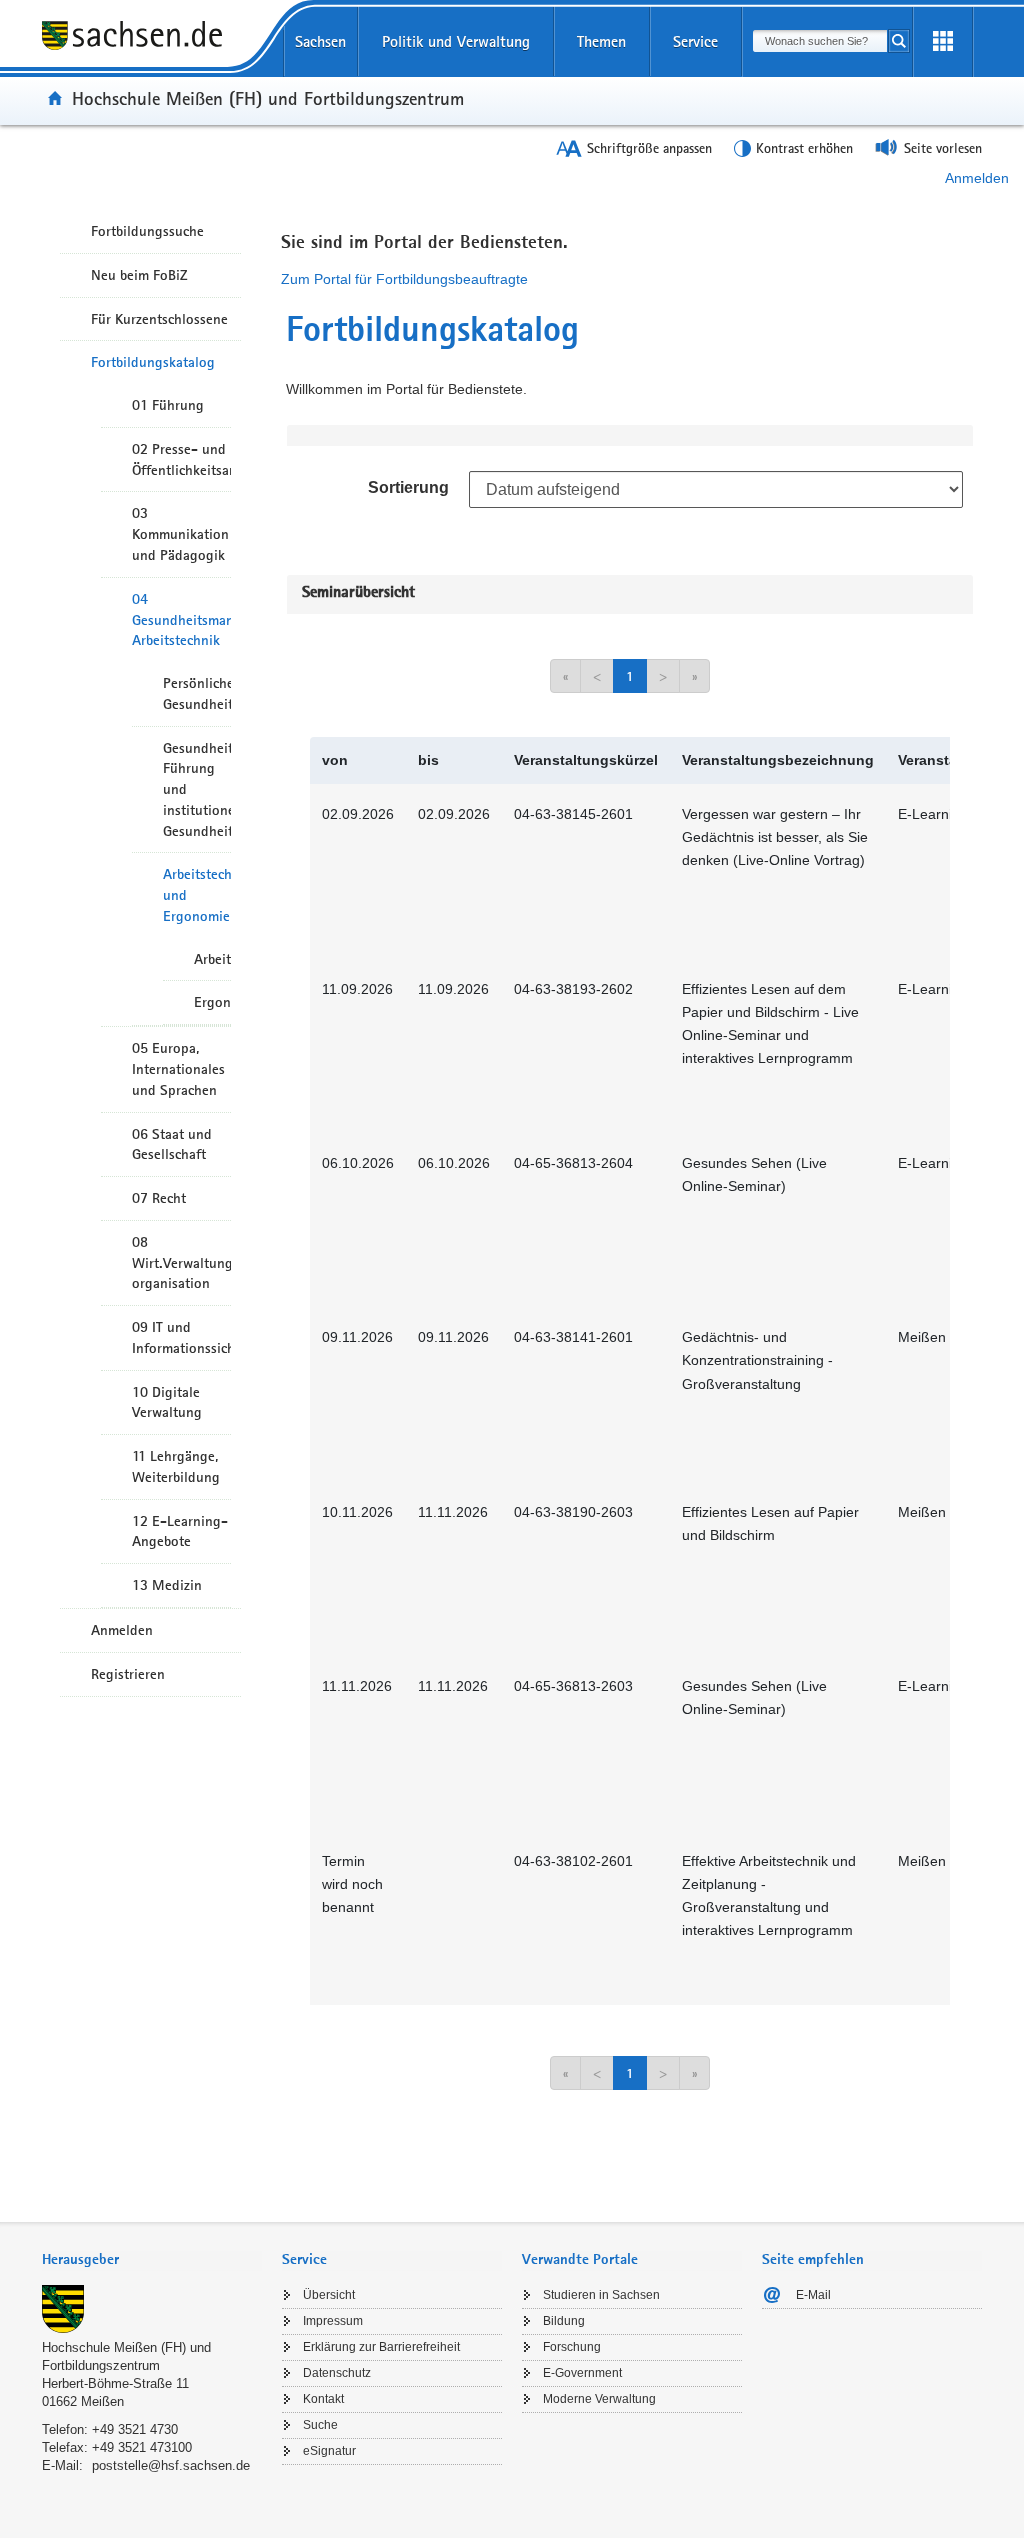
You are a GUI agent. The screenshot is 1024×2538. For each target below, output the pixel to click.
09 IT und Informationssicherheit (181, 1337)
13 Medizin (167, 1585)
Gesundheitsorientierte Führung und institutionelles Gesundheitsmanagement (197, 789)
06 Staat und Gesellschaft (172, 1144)
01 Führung (168, 405)
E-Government (582, 2373)
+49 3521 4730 (135, 2429)
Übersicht (329, 2295)
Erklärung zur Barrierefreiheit (381, 2347)
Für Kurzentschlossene (159, 319)
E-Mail (813, 2295)
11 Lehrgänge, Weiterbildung (176, 1466)
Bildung (564, 2321)
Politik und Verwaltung (456, 41)
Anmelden (977, 178)
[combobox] (820, 41)
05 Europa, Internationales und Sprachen (178, 1069)
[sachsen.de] (152, 49)
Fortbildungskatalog (153, 362)
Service (695, 41)
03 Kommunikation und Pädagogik (180, 534)
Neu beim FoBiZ (139, 275)
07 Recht (159, 1198)
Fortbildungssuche (147, 231)
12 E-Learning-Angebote (180, 1531)
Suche (320, 2425)
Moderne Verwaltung (599, 2399)
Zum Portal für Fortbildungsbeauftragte (404, 279)
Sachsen (320, 41)
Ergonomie (212, 1002)
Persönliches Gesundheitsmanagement (197, 693)
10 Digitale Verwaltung (167, 1402)
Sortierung (408, 487)
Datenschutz (337, 2373)
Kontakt (323, 2399)
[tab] (152, 2261)
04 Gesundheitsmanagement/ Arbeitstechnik (181, 620)
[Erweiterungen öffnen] (943, 42)
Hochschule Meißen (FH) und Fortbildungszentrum (268, 98)
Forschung (572, 2347)
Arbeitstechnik (212, 959)
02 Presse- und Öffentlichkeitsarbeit (181, 459)
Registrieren (128, 1674)
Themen (601, 41)
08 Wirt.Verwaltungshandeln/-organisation (181, 1263)
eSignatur (329, 2451)
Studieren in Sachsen (601, 2295)
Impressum (333, 2321)
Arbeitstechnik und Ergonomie (197, 895)
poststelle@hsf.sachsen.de (171, 2465)
